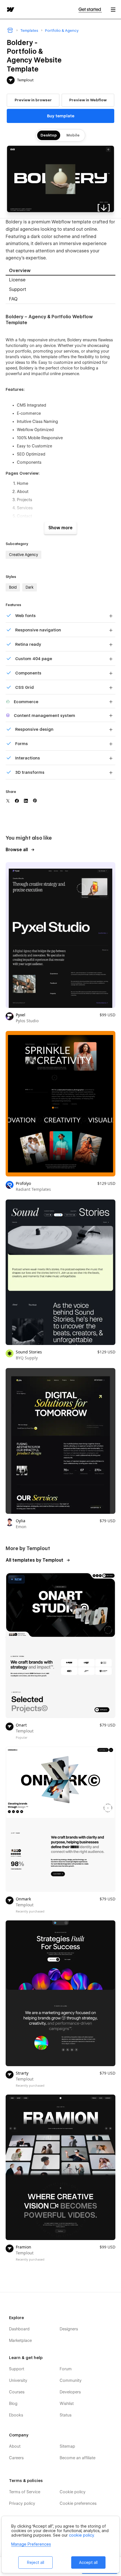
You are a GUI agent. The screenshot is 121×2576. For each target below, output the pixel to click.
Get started (90, 9)
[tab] (60, 271)
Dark (30, 587)
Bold (13, 587)
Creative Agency (23, 555)
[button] (113, 9)
